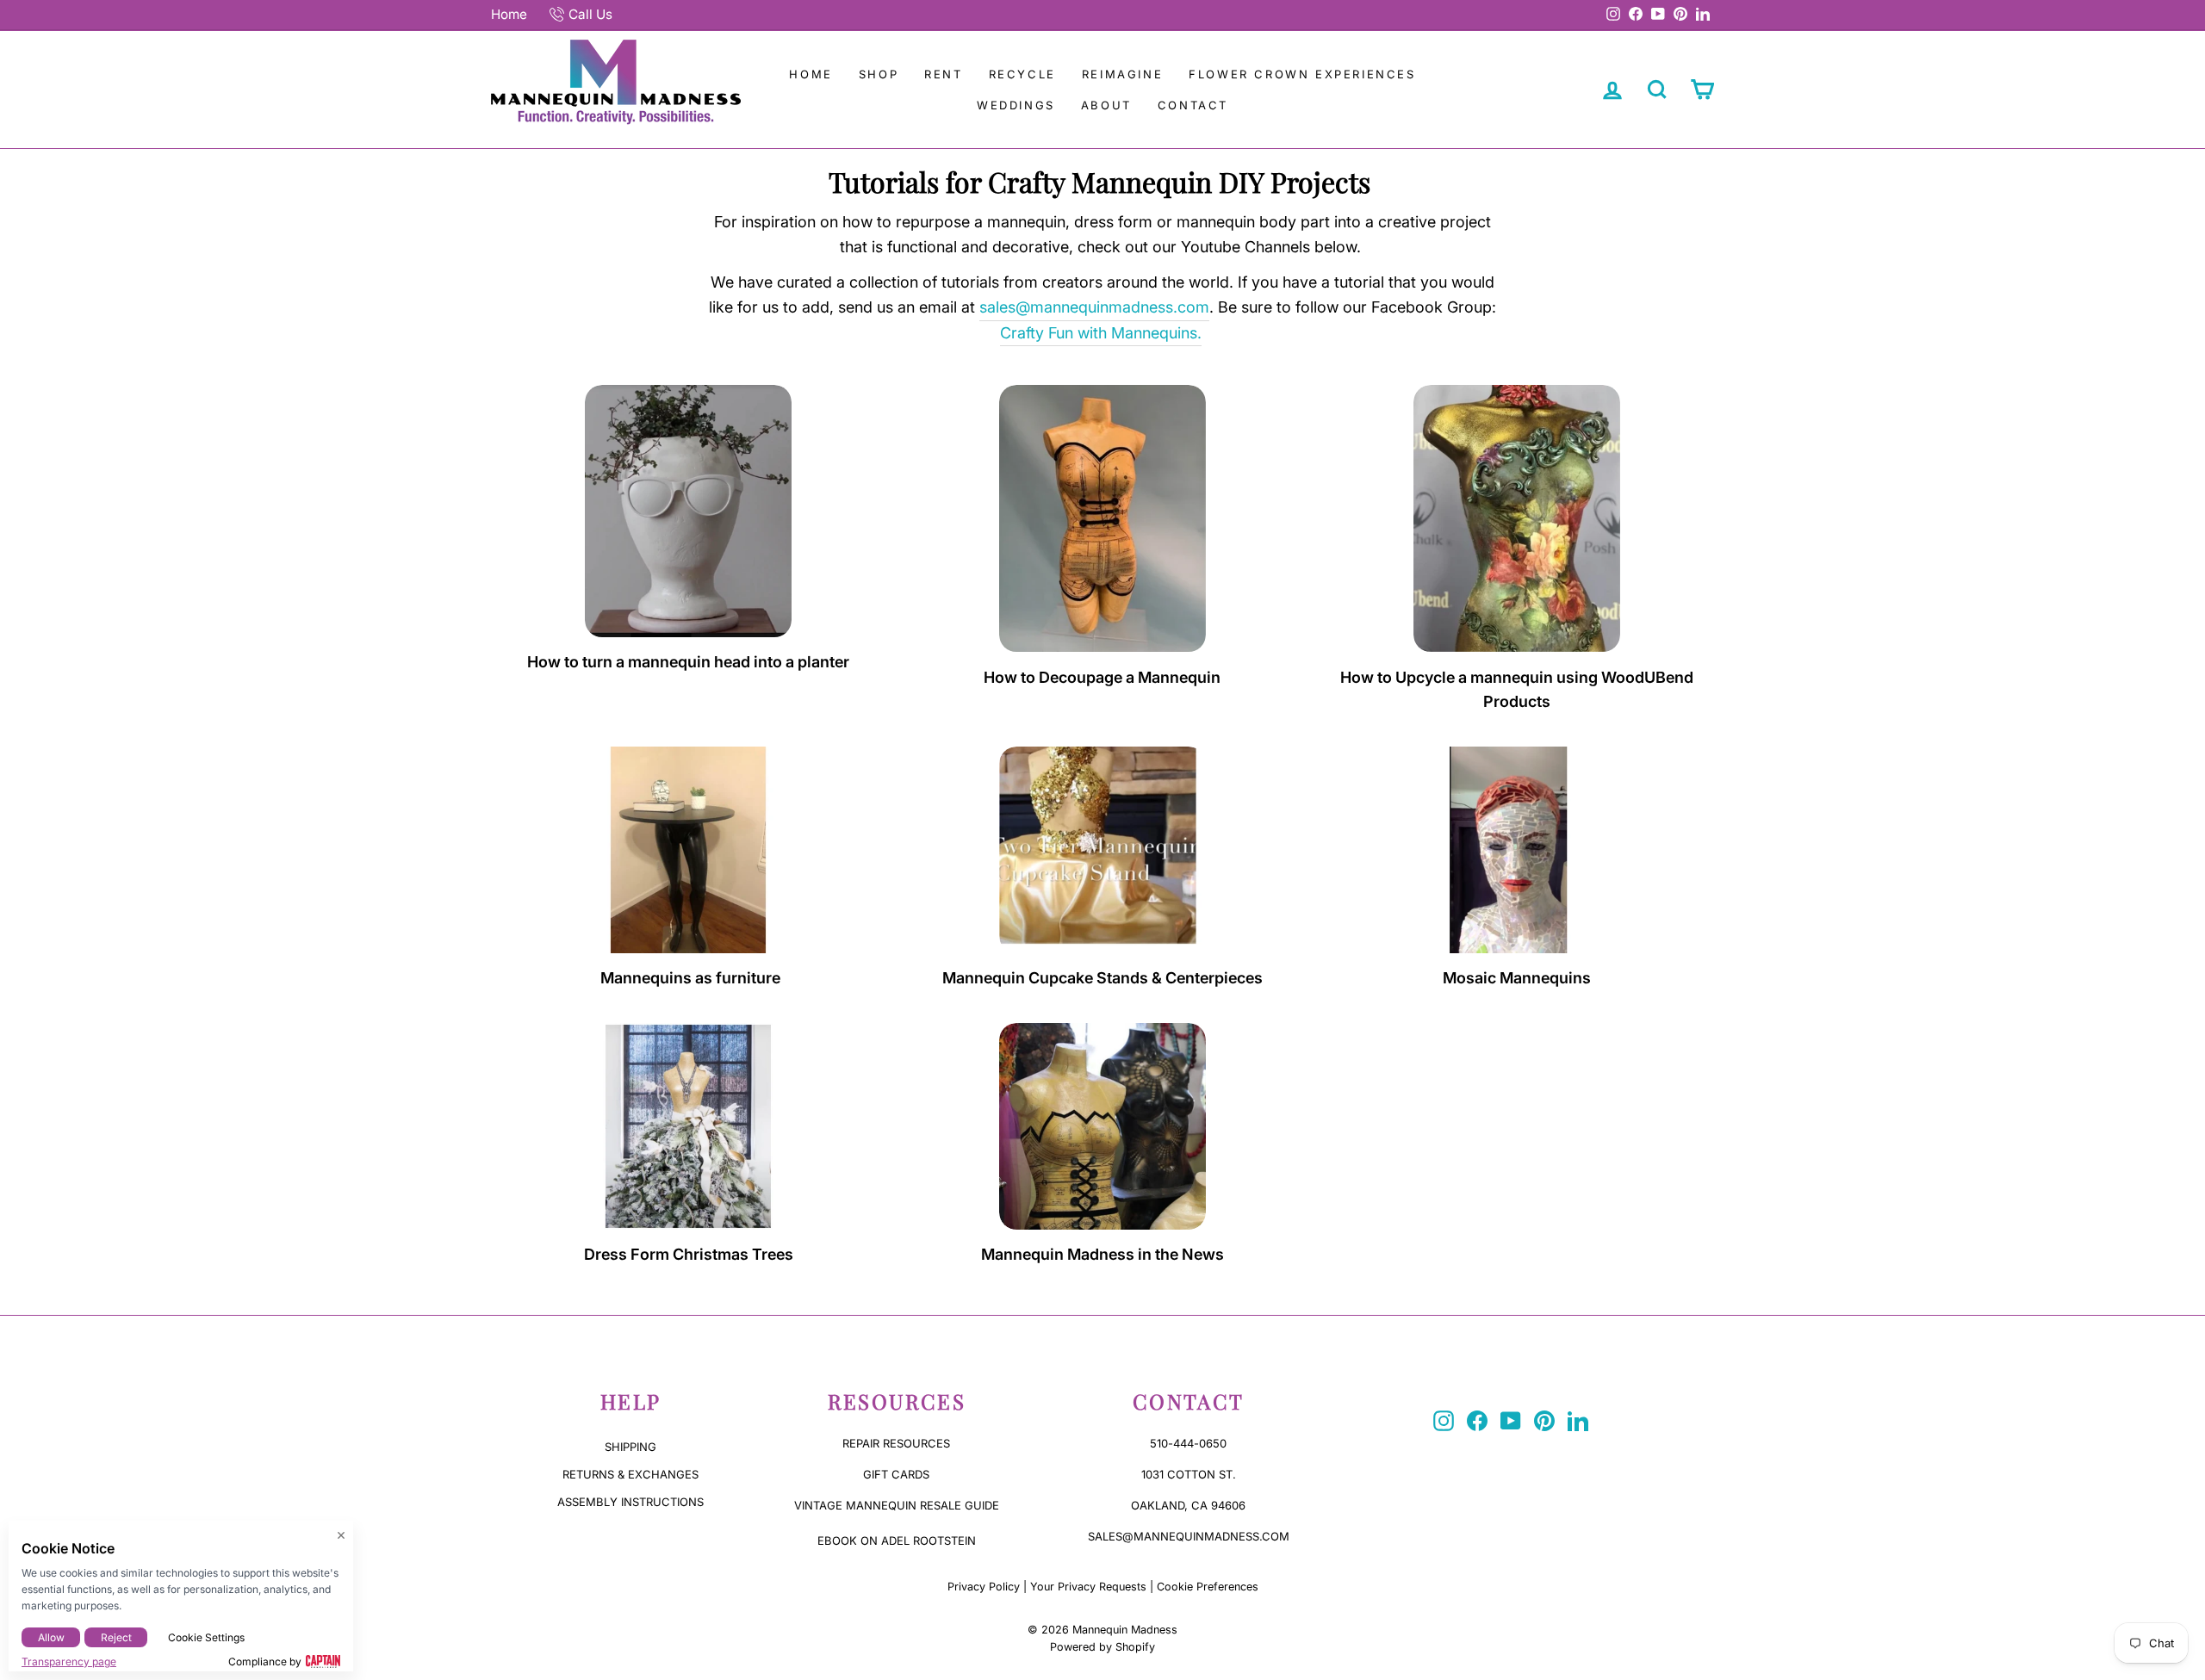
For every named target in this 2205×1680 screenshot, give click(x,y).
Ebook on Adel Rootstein (897, 1541)
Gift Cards (896, 1474)
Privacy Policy (984, 1587)
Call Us (590, 14)
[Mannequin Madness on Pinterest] (1544, 1421)
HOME (811, 74)
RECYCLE (1022, 74)
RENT (943, 74)
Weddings (1016, 105)
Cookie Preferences (1208, 1587)
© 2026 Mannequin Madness (1102, 1630)
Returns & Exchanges (630, 1474)
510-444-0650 (1188, 1443)
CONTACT (1193, 105)
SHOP (879, 74)
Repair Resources (896, 1443)
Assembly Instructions (630, 1502)
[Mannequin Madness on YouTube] (1511, 1421)
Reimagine (1122, 74)
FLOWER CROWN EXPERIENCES (1302, 74)
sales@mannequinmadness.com (1094, 307)
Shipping (630, 1447)
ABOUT (1106, 105)
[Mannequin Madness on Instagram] (1444, 1421)
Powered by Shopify (1102, 1647)
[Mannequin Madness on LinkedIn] (1578, 1421)
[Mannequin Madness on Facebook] (1477, 1421)
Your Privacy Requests (1088, 1587)
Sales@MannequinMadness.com (1189, 1536)
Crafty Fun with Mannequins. (1101, 333)
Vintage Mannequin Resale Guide (897, 1505)
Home (509, 14)
